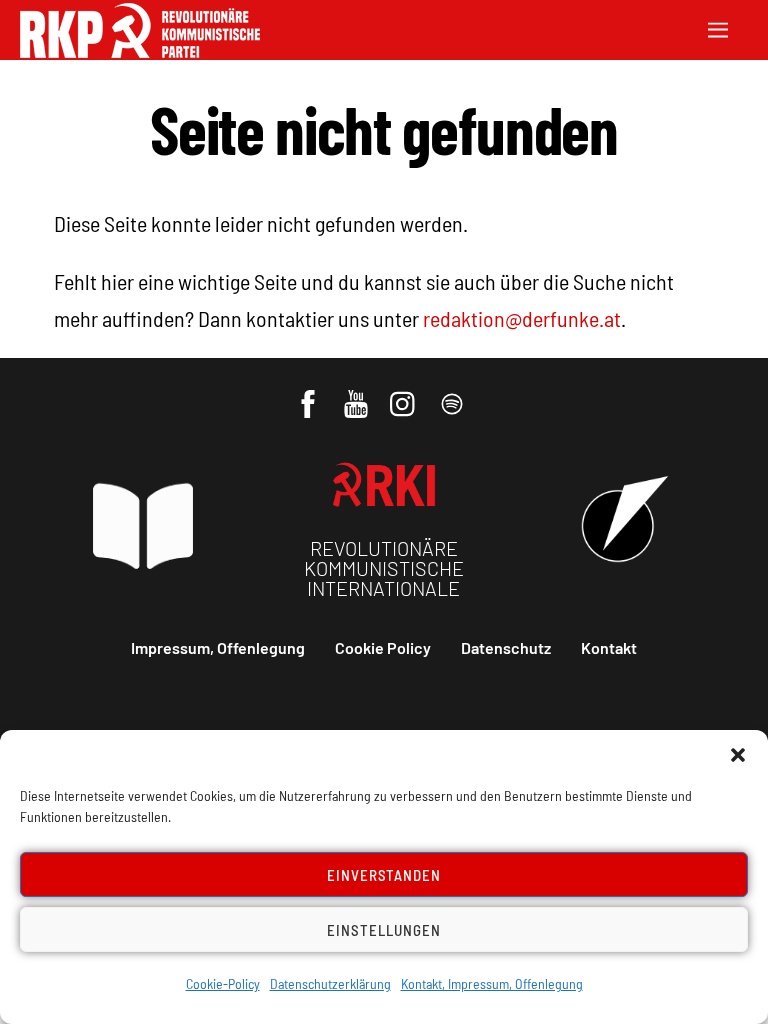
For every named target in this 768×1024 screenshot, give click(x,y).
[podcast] (453, 394)
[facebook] (309, 394)
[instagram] (405, 394)
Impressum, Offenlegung (218, 647)
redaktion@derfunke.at (522, 318)
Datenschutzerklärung (330, 983)
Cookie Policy (383, 647)
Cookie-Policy (223, 983)
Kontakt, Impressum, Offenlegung (492, 983)
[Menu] (718, 27)
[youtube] (357, 394)
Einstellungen (384, 930)
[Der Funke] (140, 51)
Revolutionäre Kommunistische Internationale (384, 568)
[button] (738, 755)
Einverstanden (384, 875)
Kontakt (609, 647)
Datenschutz (506, 647)
